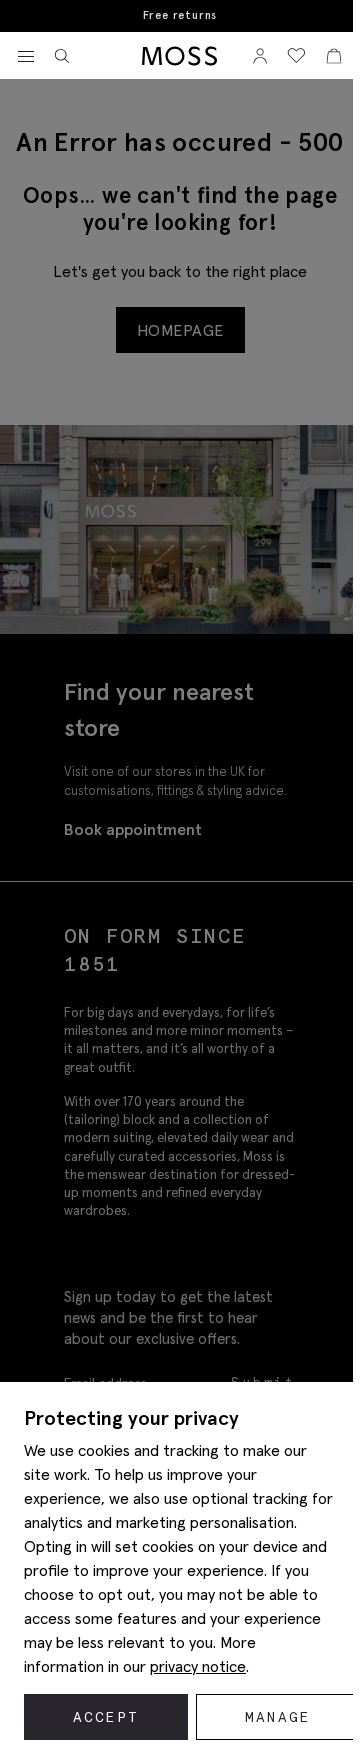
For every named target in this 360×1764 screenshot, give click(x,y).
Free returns (180, 15)
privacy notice (198, 1666)
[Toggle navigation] (26, 57)
